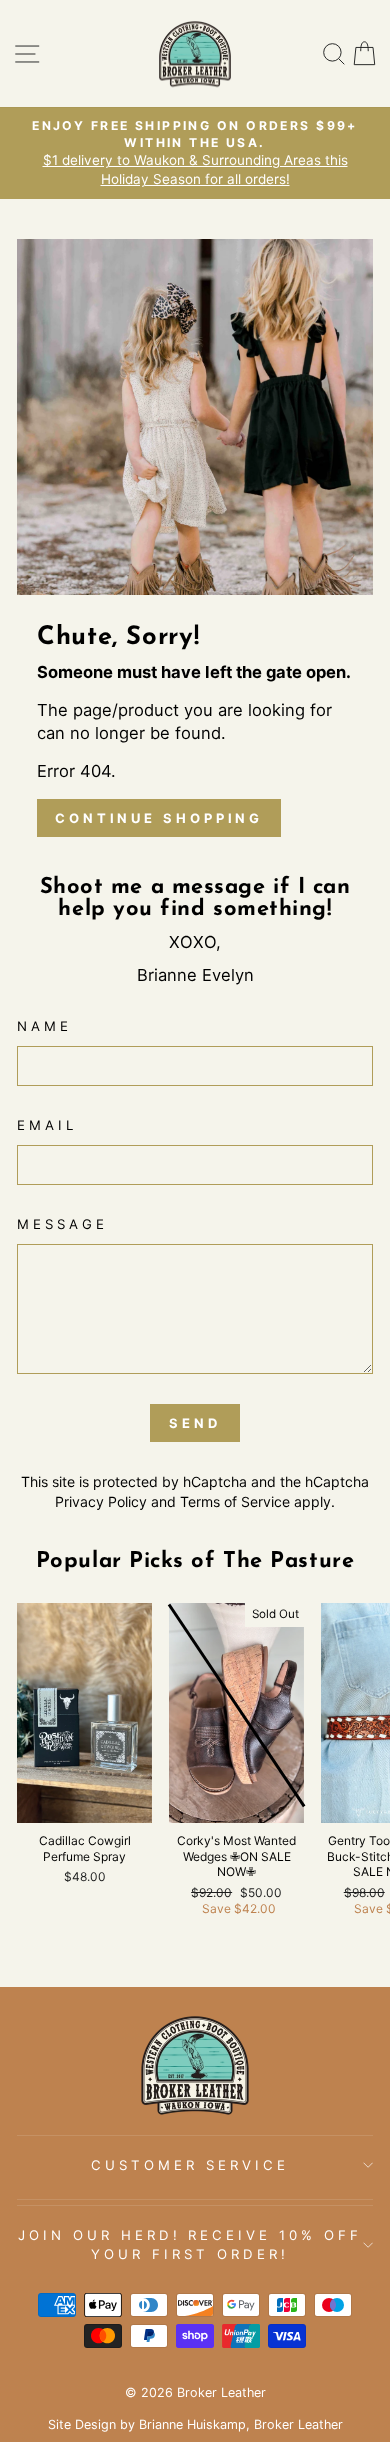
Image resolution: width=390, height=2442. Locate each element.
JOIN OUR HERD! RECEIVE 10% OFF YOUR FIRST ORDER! (190, 2244)
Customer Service (190, 2165)
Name (44, 1026)
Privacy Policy (101, 1501)
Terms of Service (235, 1501)
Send (195, 1423)
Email (47, 1125)
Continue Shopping (159, 818)
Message (62, 1224)
